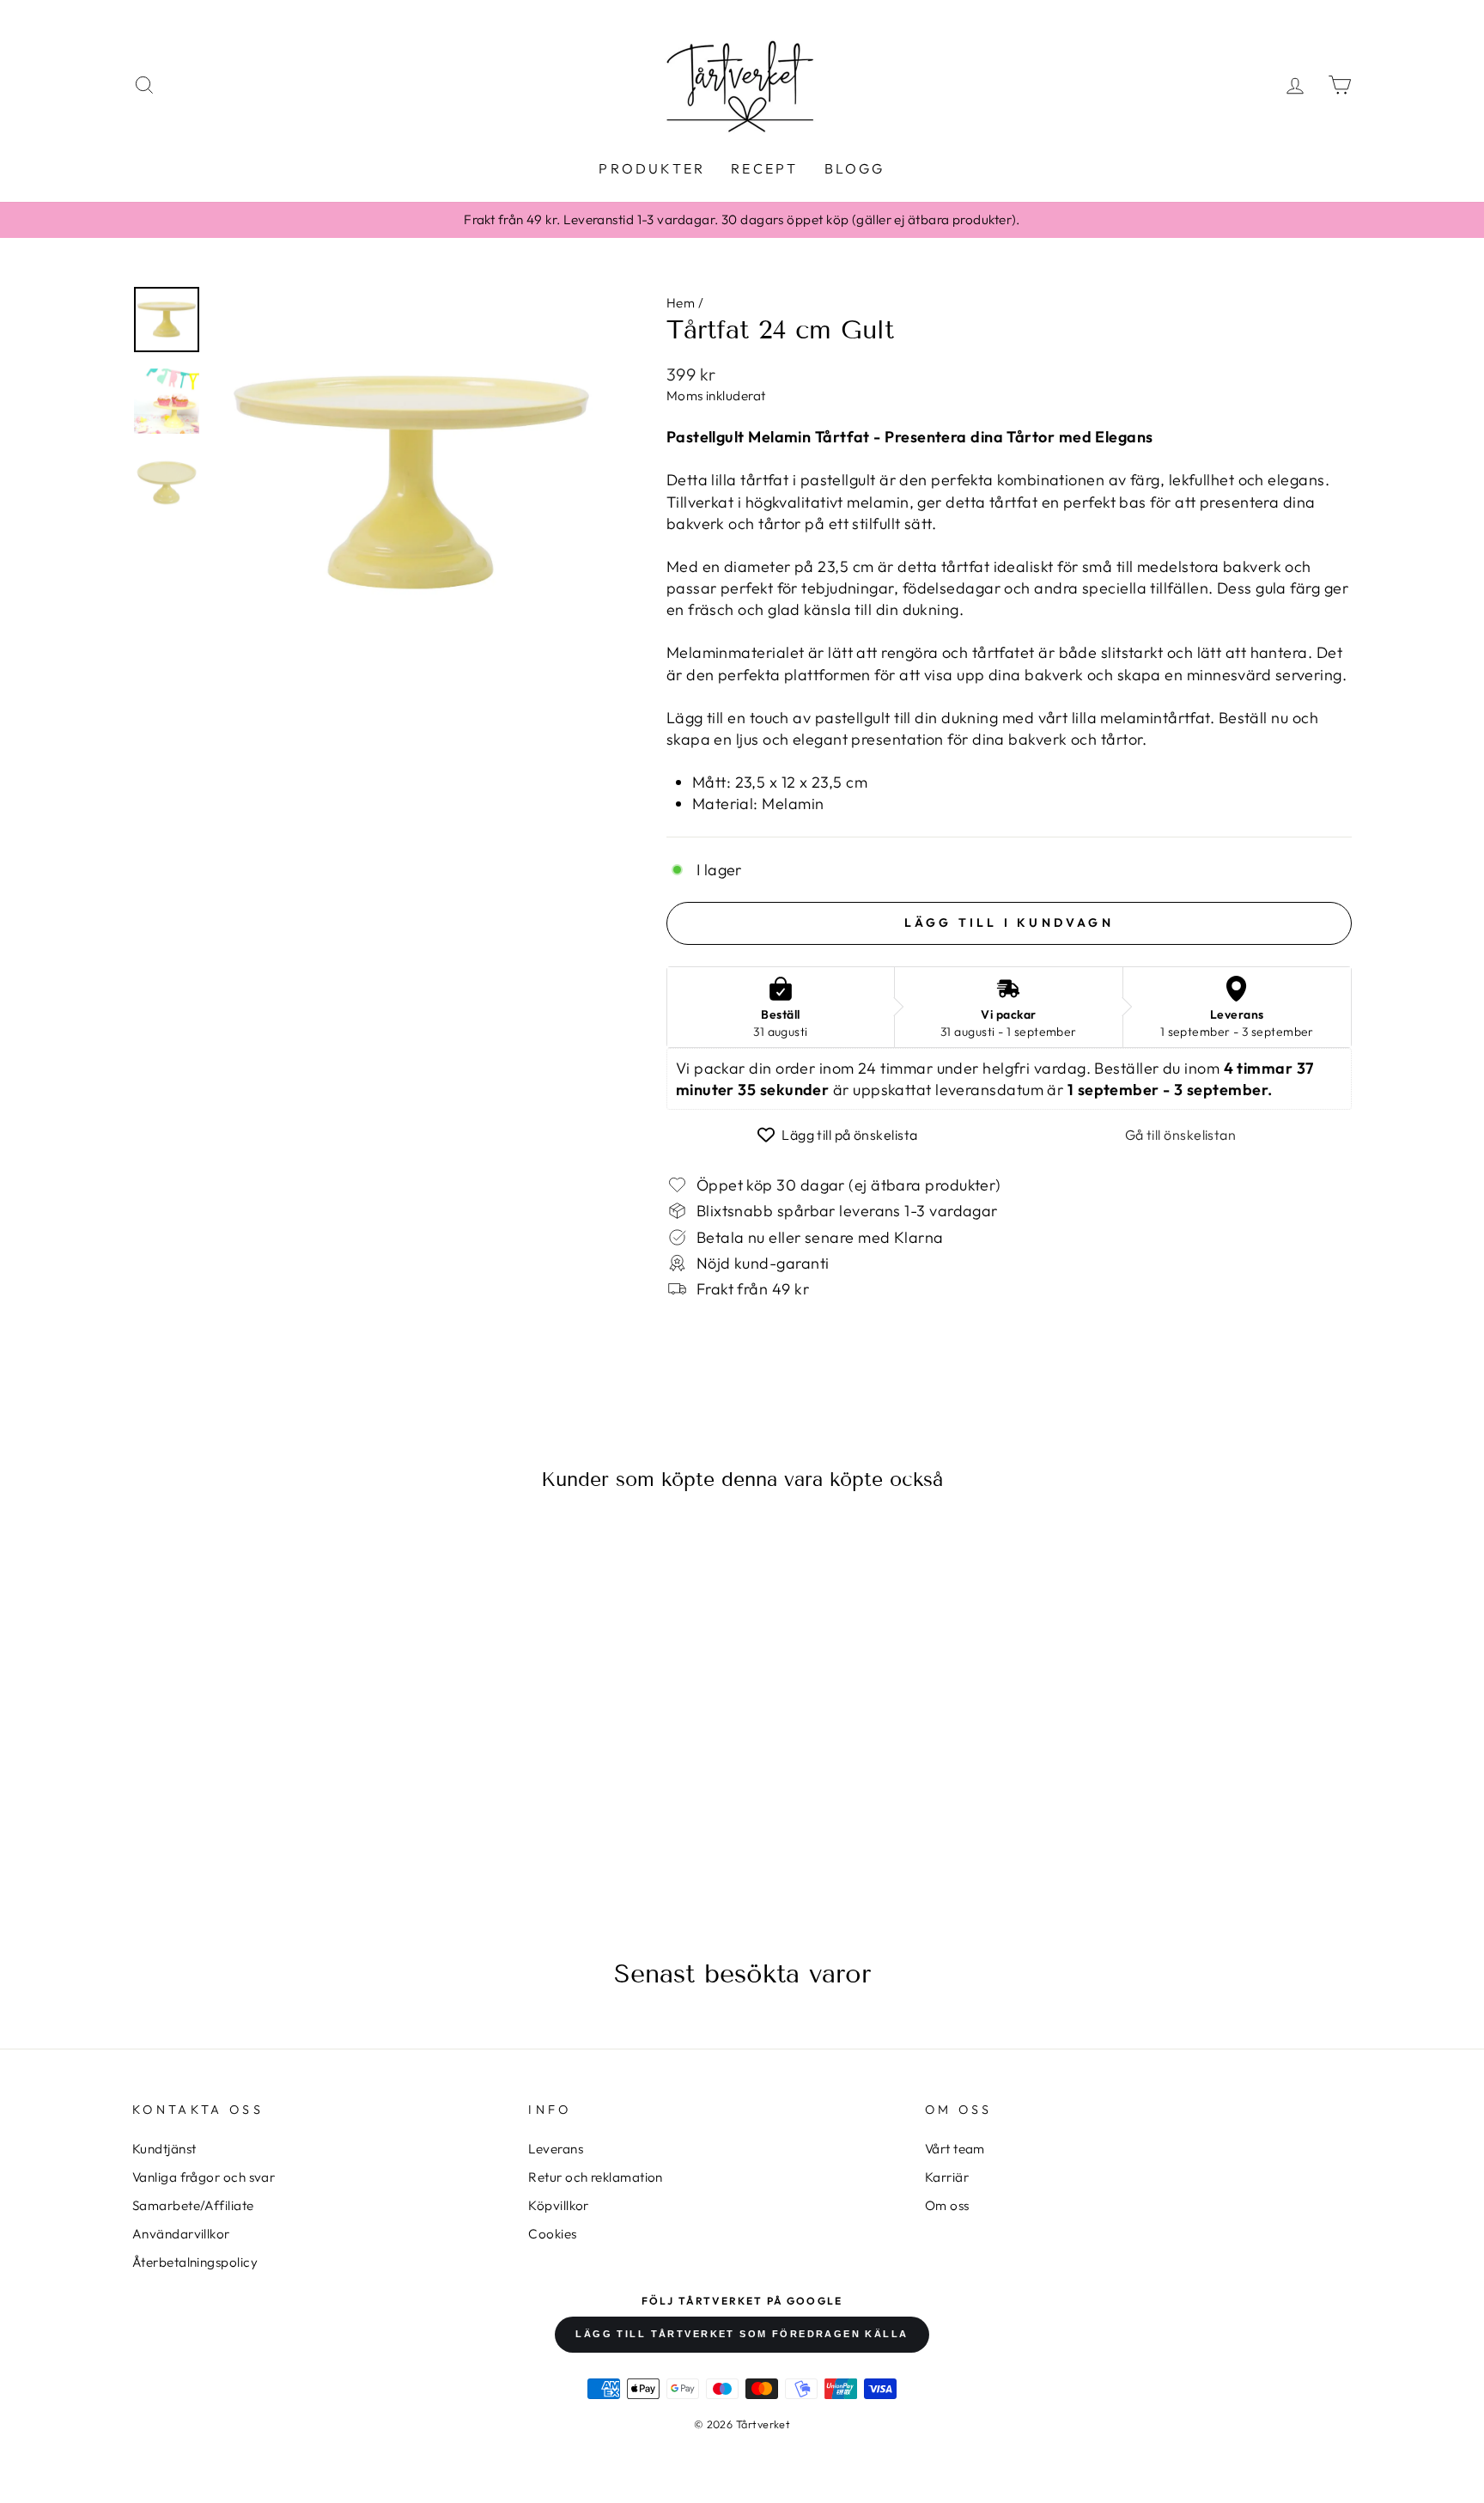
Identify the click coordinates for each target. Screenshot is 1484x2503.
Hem (681, 303)
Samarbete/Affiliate (193, 2205)
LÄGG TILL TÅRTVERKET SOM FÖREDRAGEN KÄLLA (742, 2334)
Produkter (652, 168)
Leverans (556, 2149)
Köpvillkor (559, 2205)
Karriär (947, 2177)
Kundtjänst (164, 2149)
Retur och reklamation (595, 2177)
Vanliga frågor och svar (204, 2177)
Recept (764, 168)
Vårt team (955, 2149)
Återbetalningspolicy (195, 2262)
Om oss (947, 2205)
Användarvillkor (181, 2234)
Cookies (552, 2234)
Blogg (855, 168)
